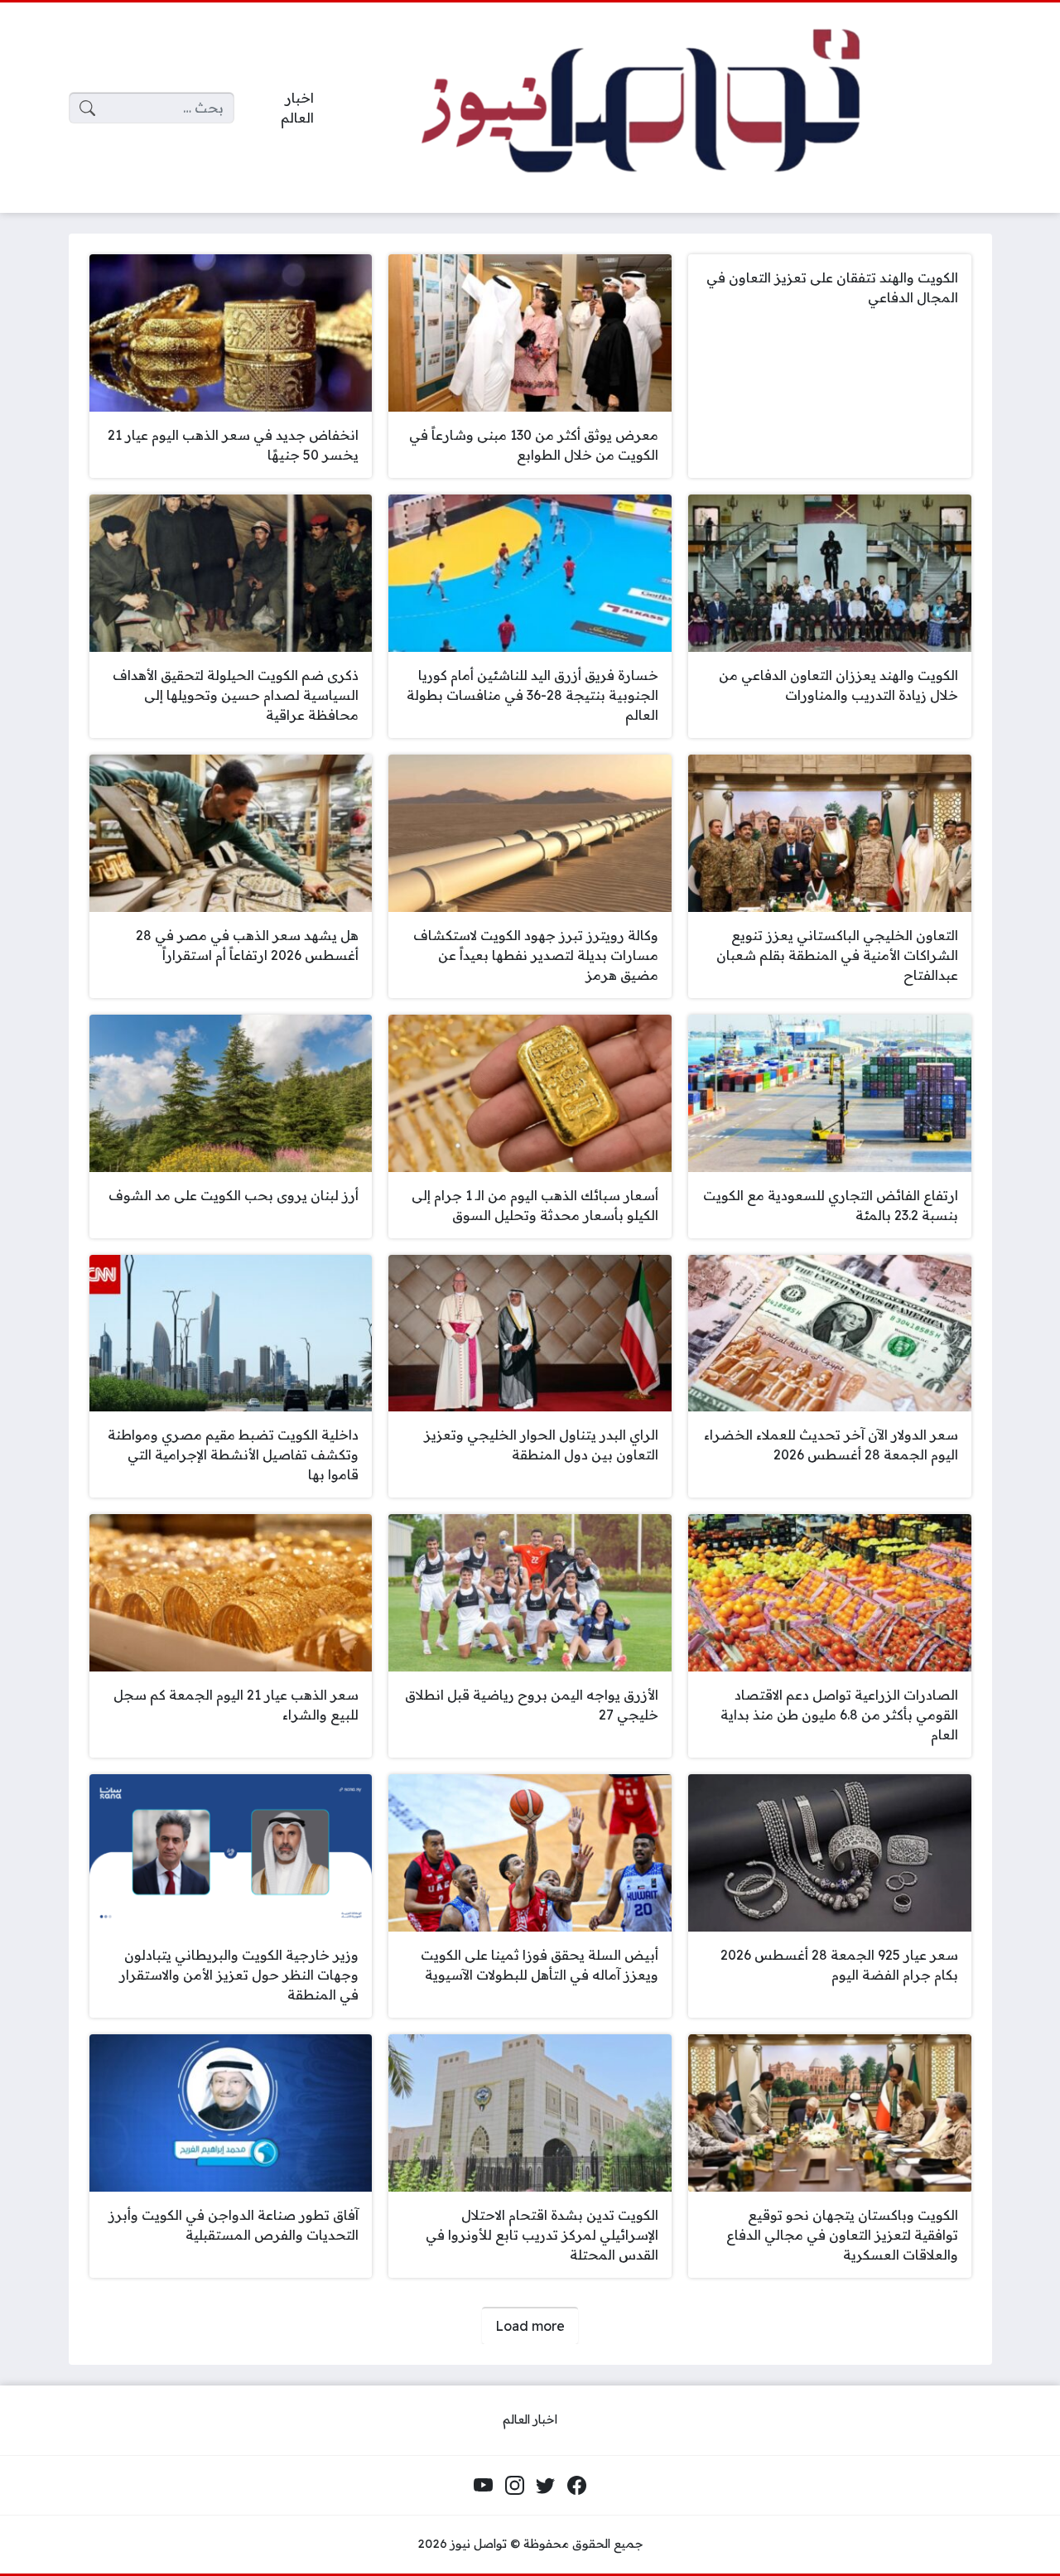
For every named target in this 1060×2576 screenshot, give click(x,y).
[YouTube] (484, 2486)
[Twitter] (546, 2486)
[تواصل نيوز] (666, 108)
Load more (530, 2326)
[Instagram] (514, 2486)
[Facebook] (576, 2486)
